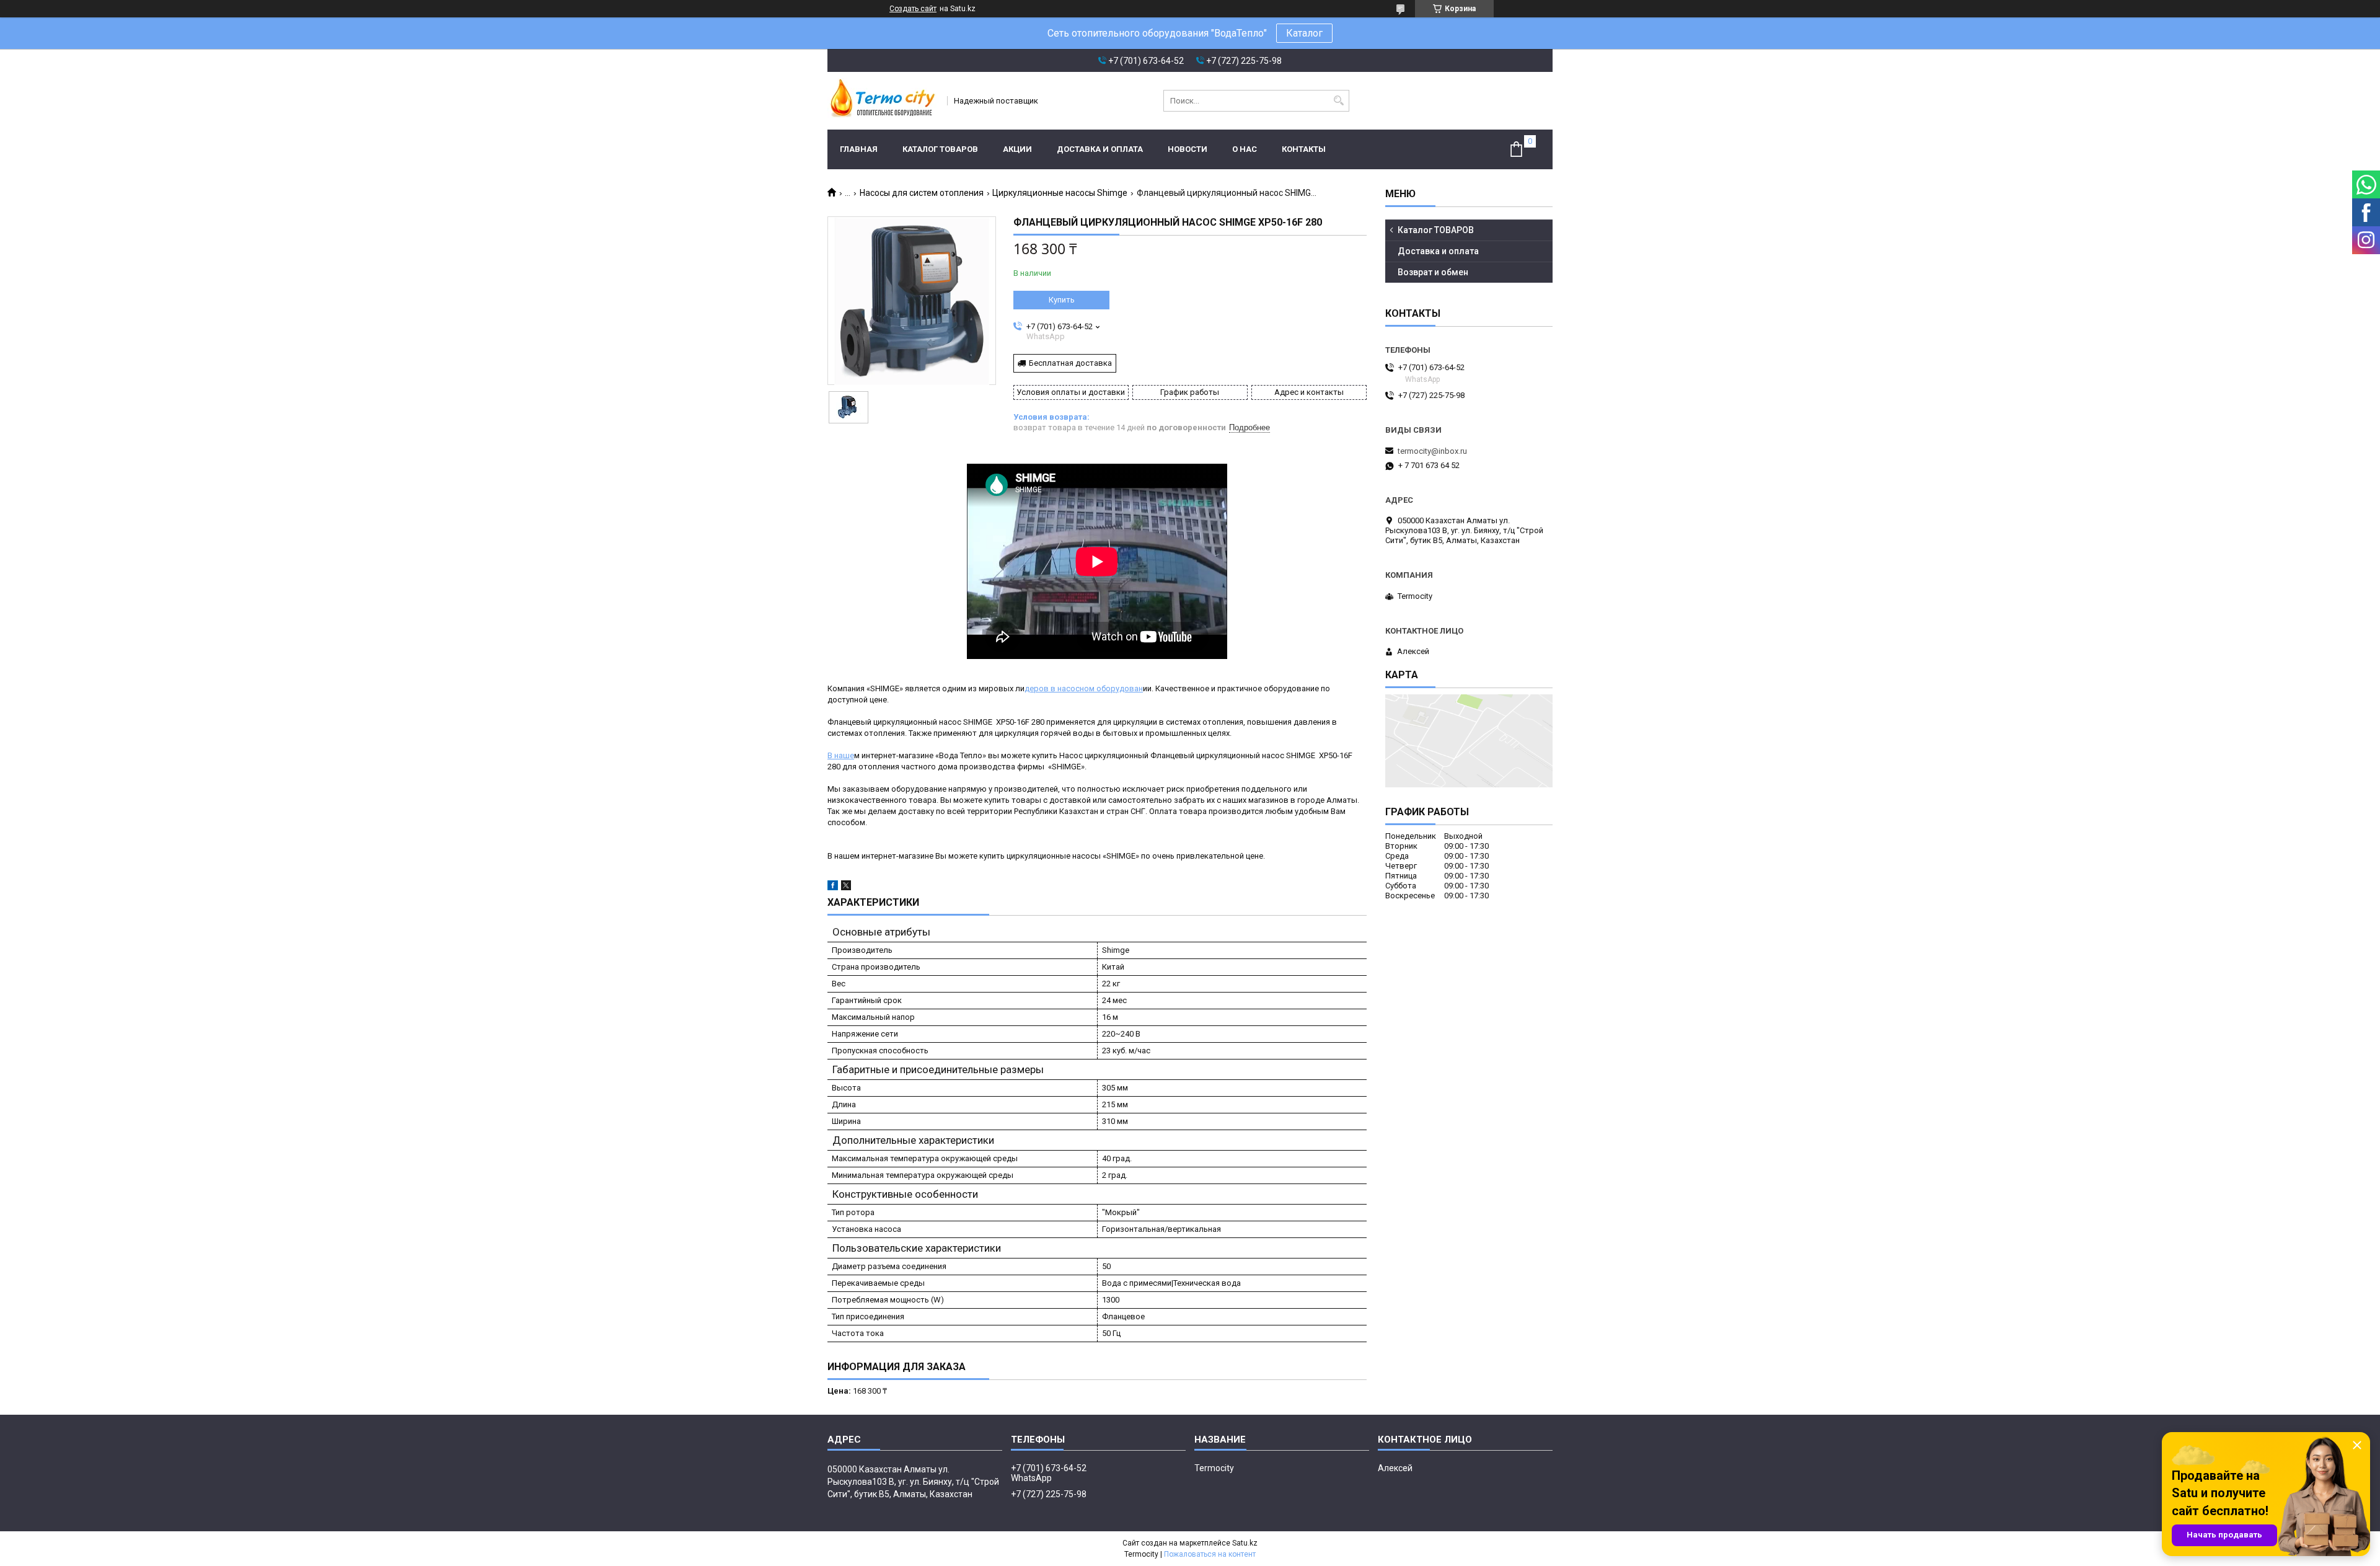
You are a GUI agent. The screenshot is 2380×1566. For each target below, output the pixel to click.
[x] (846, 887)
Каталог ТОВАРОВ (940, 149)
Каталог (1304, 33)
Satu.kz (1245, 1543)
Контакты (1304, 149)
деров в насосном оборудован (1084, 688)
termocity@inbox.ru (1432, 451)
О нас (1245, 149)
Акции (1017, 149)
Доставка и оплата (1100, 149)
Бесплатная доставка (1070, 363)
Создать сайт (913, 9)
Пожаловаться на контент (1210, 1554)
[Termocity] (883, 101)
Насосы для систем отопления (922, 193)
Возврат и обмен (1433, 272)
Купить (1062, 300)
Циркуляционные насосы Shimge (1060, 193)
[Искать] (1338, 101)
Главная (859, 149)
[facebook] (833, 887)
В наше (841, 755)
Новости (1188, 149)
